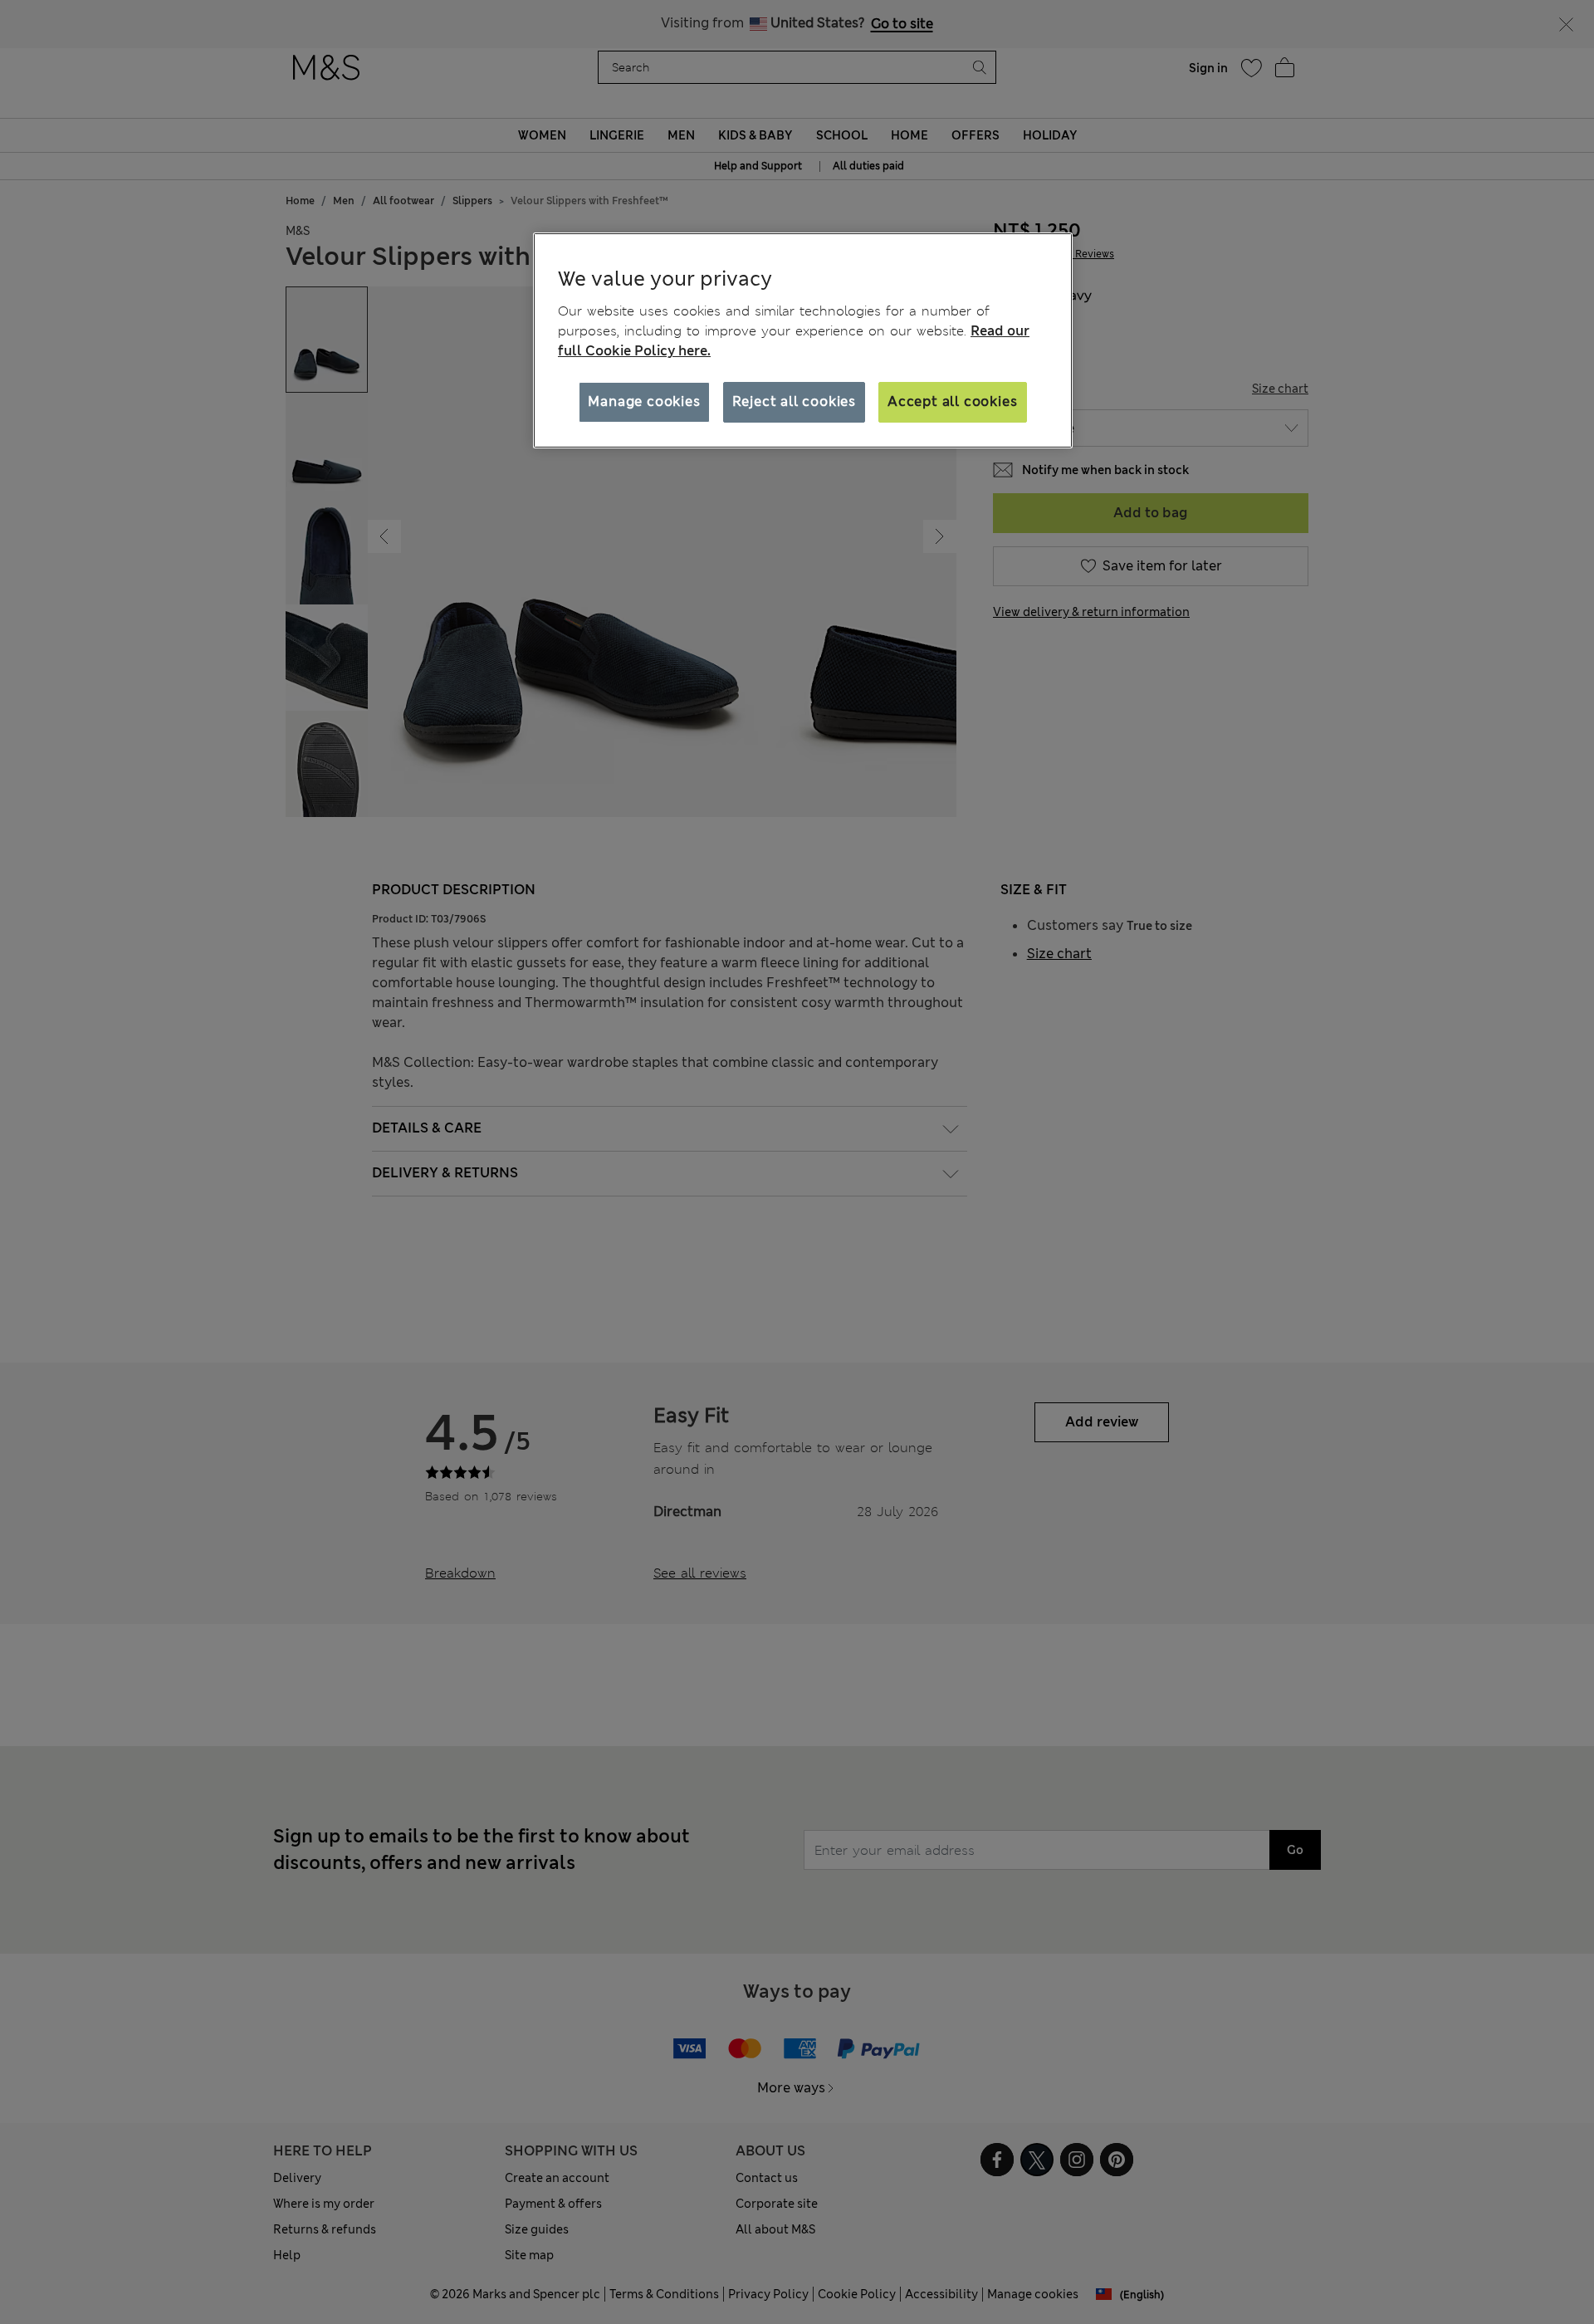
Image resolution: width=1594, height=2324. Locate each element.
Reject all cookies (794, 401)
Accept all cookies (952, 401)
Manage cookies (644, 401)
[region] (803, 340)
